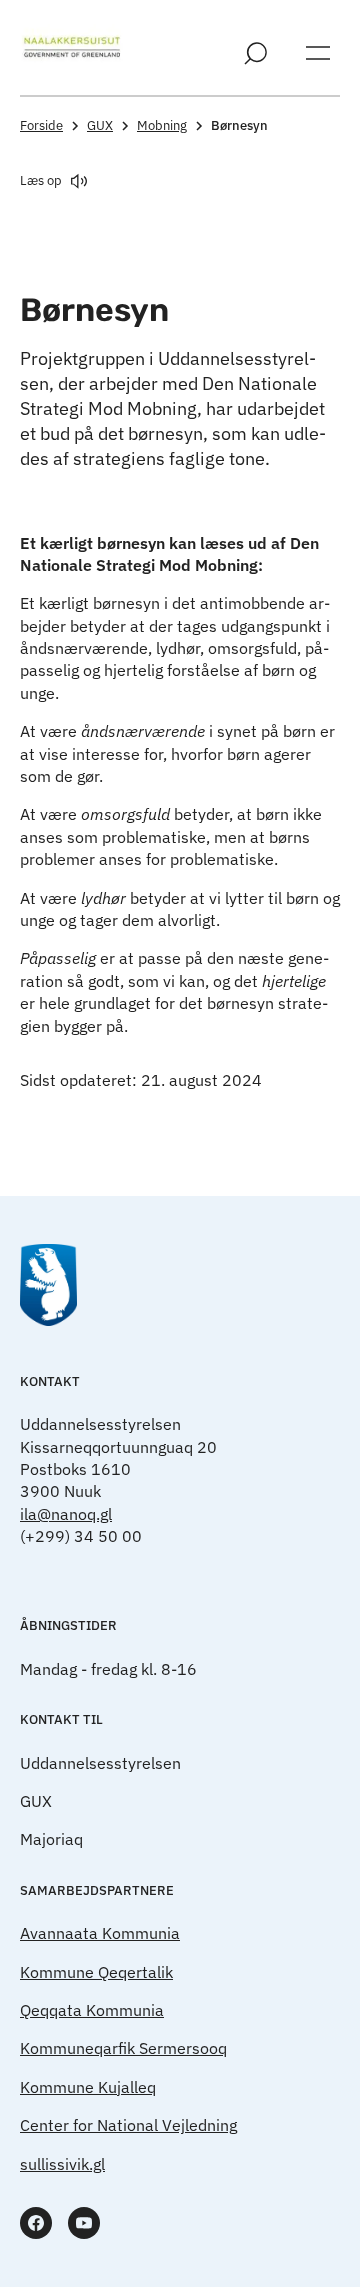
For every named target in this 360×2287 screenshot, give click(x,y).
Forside (41, 125)
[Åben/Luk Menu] (318, 53)
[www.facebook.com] (36, 2223)
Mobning (162, 125)
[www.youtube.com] (84, 2223)
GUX (100, 125)
